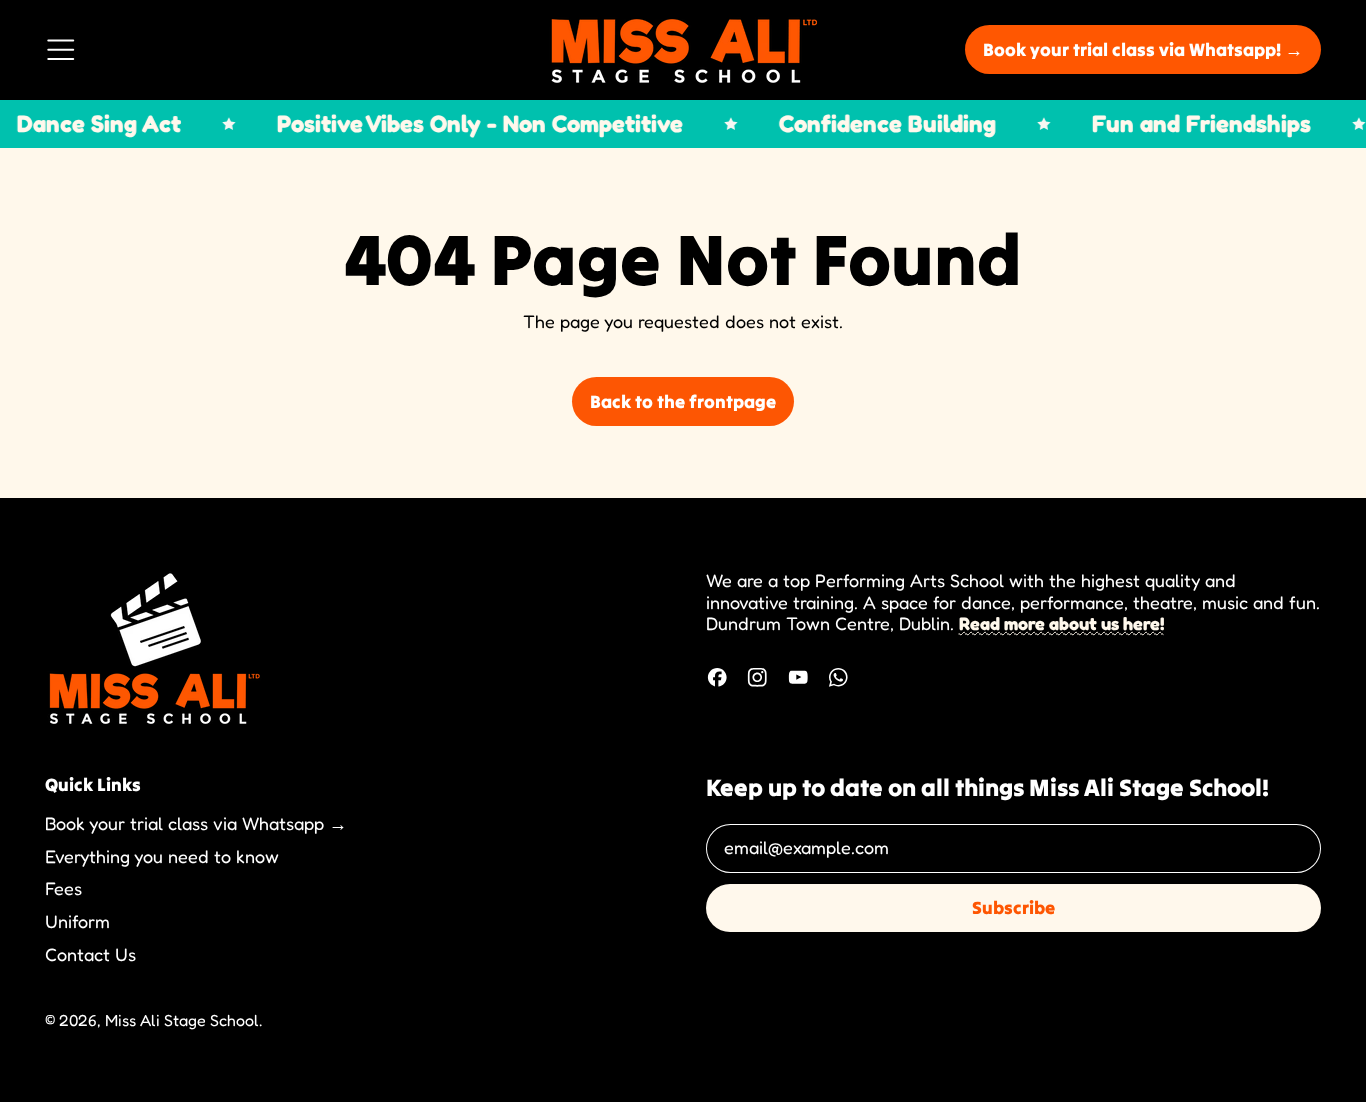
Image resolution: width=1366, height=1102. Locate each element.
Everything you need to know (162, 856)
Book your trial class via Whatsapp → (196, 823)
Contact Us (90, 954)
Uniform (77, 921)
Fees (63, 888)
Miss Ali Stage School (182, 1020)
